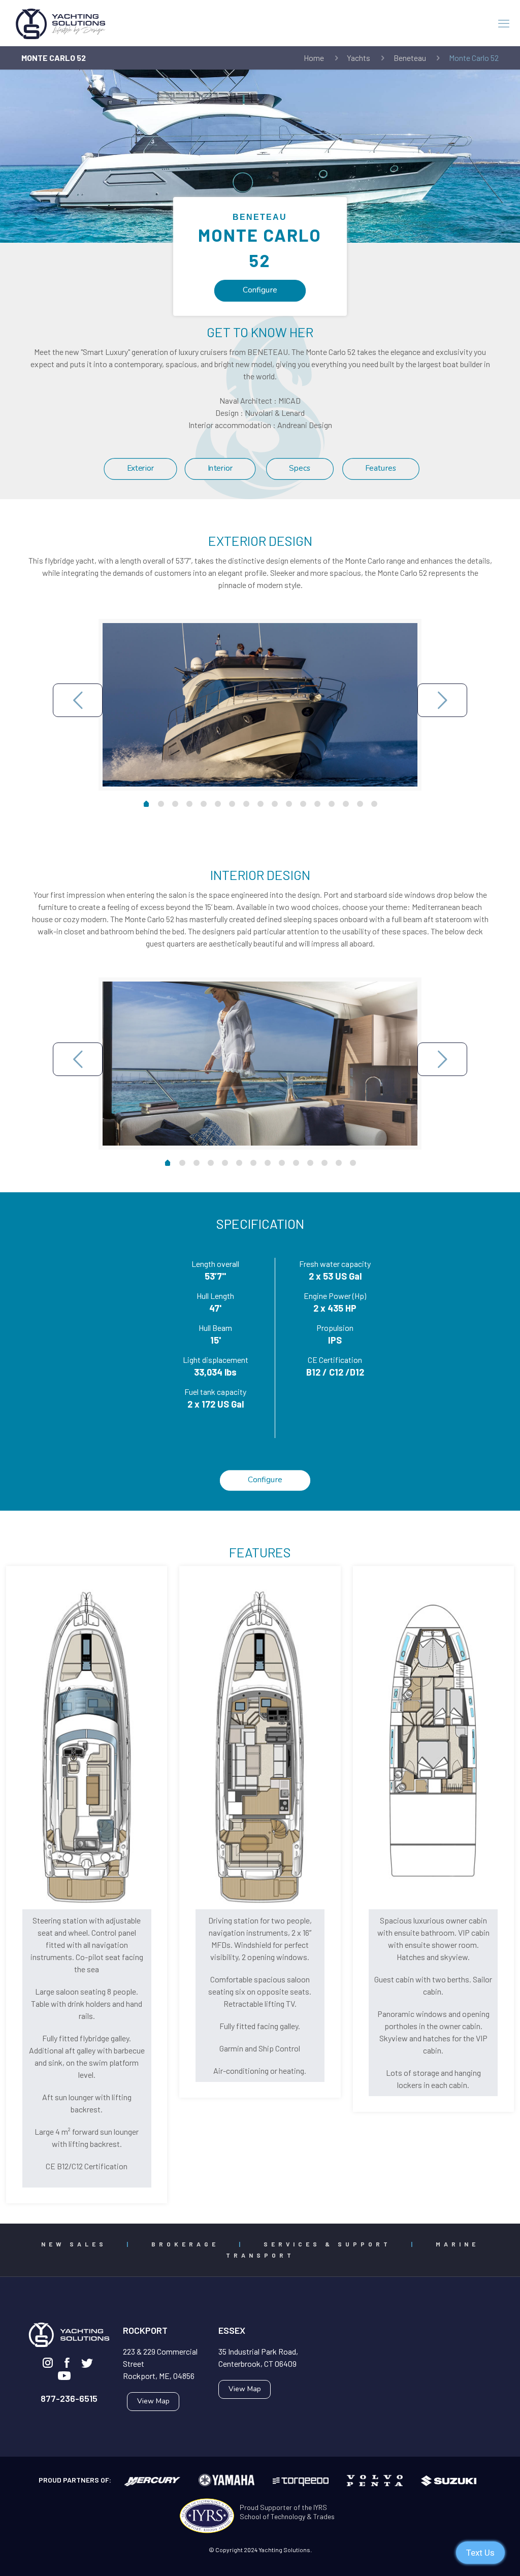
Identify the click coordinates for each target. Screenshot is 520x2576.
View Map (153, 2401)
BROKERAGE (185, 2244)
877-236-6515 (69, 2398)
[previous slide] (78, 700)
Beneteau (410, 58)
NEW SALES (74, 2244)
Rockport (145, 2330)
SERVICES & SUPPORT (327, 2244)
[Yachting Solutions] (61, 23)
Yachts (359, 58)
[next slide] (442, 700)
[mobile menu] (504, 23)
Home (314, 58)
